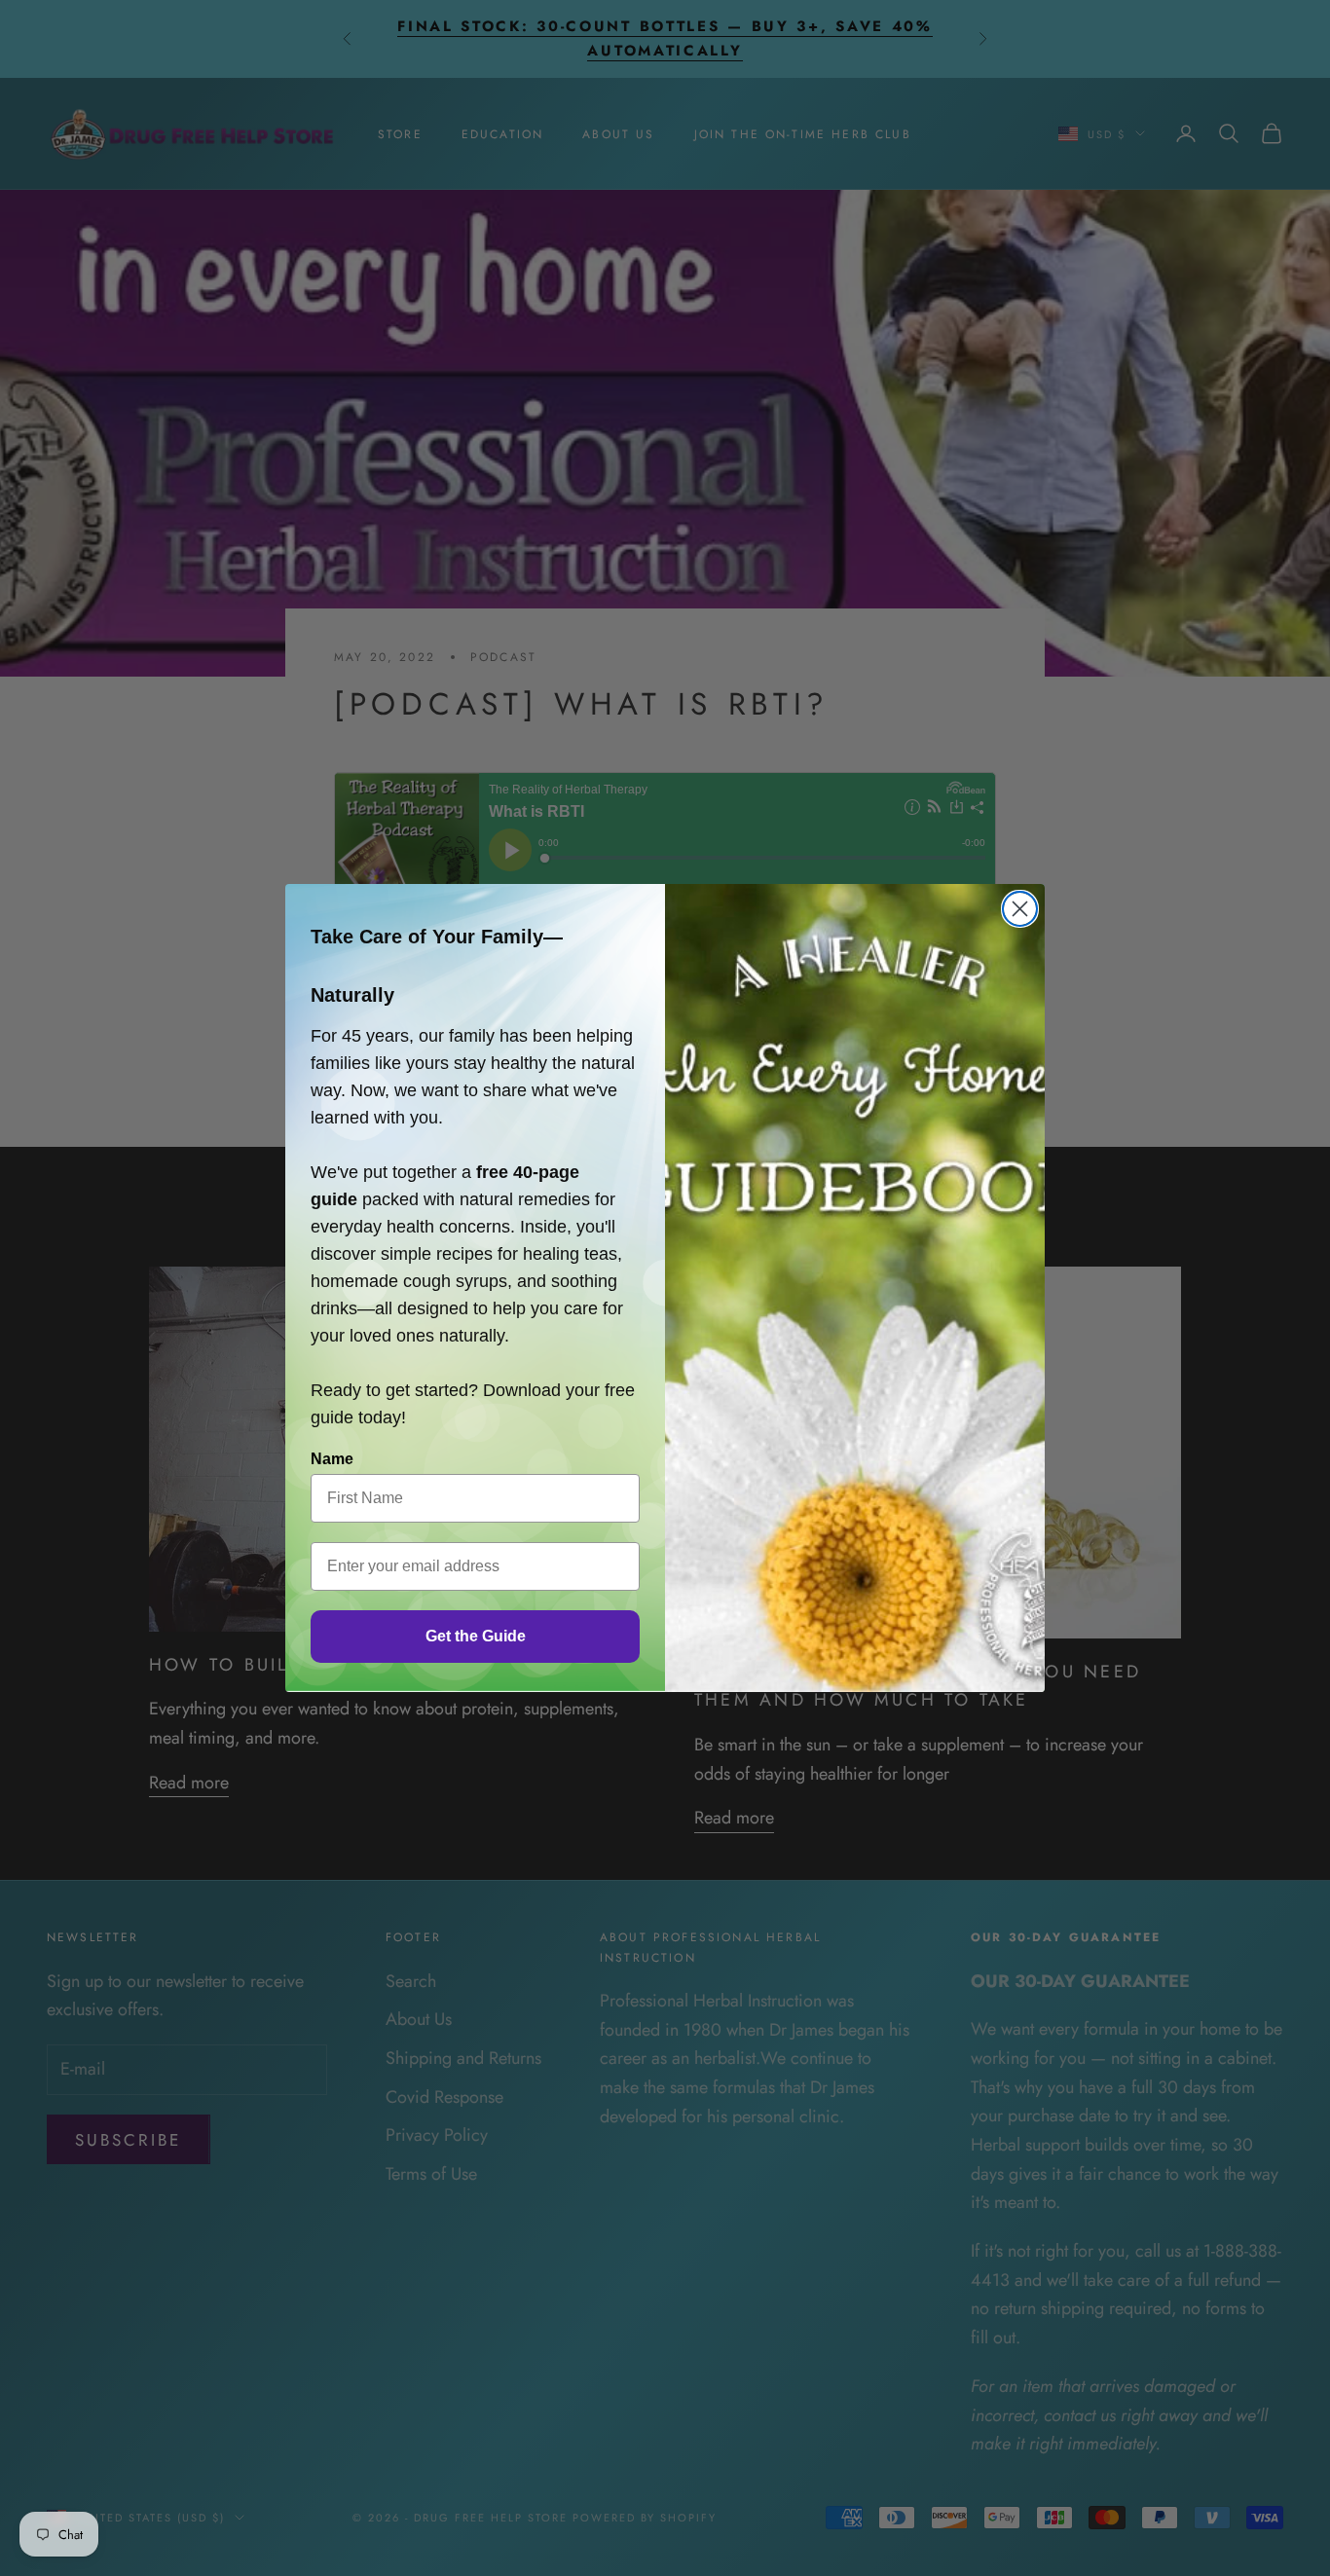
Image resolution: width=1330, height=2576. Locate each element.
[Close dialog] (1020, 909)
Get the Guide (476, 1636)
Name (332, 1459)
